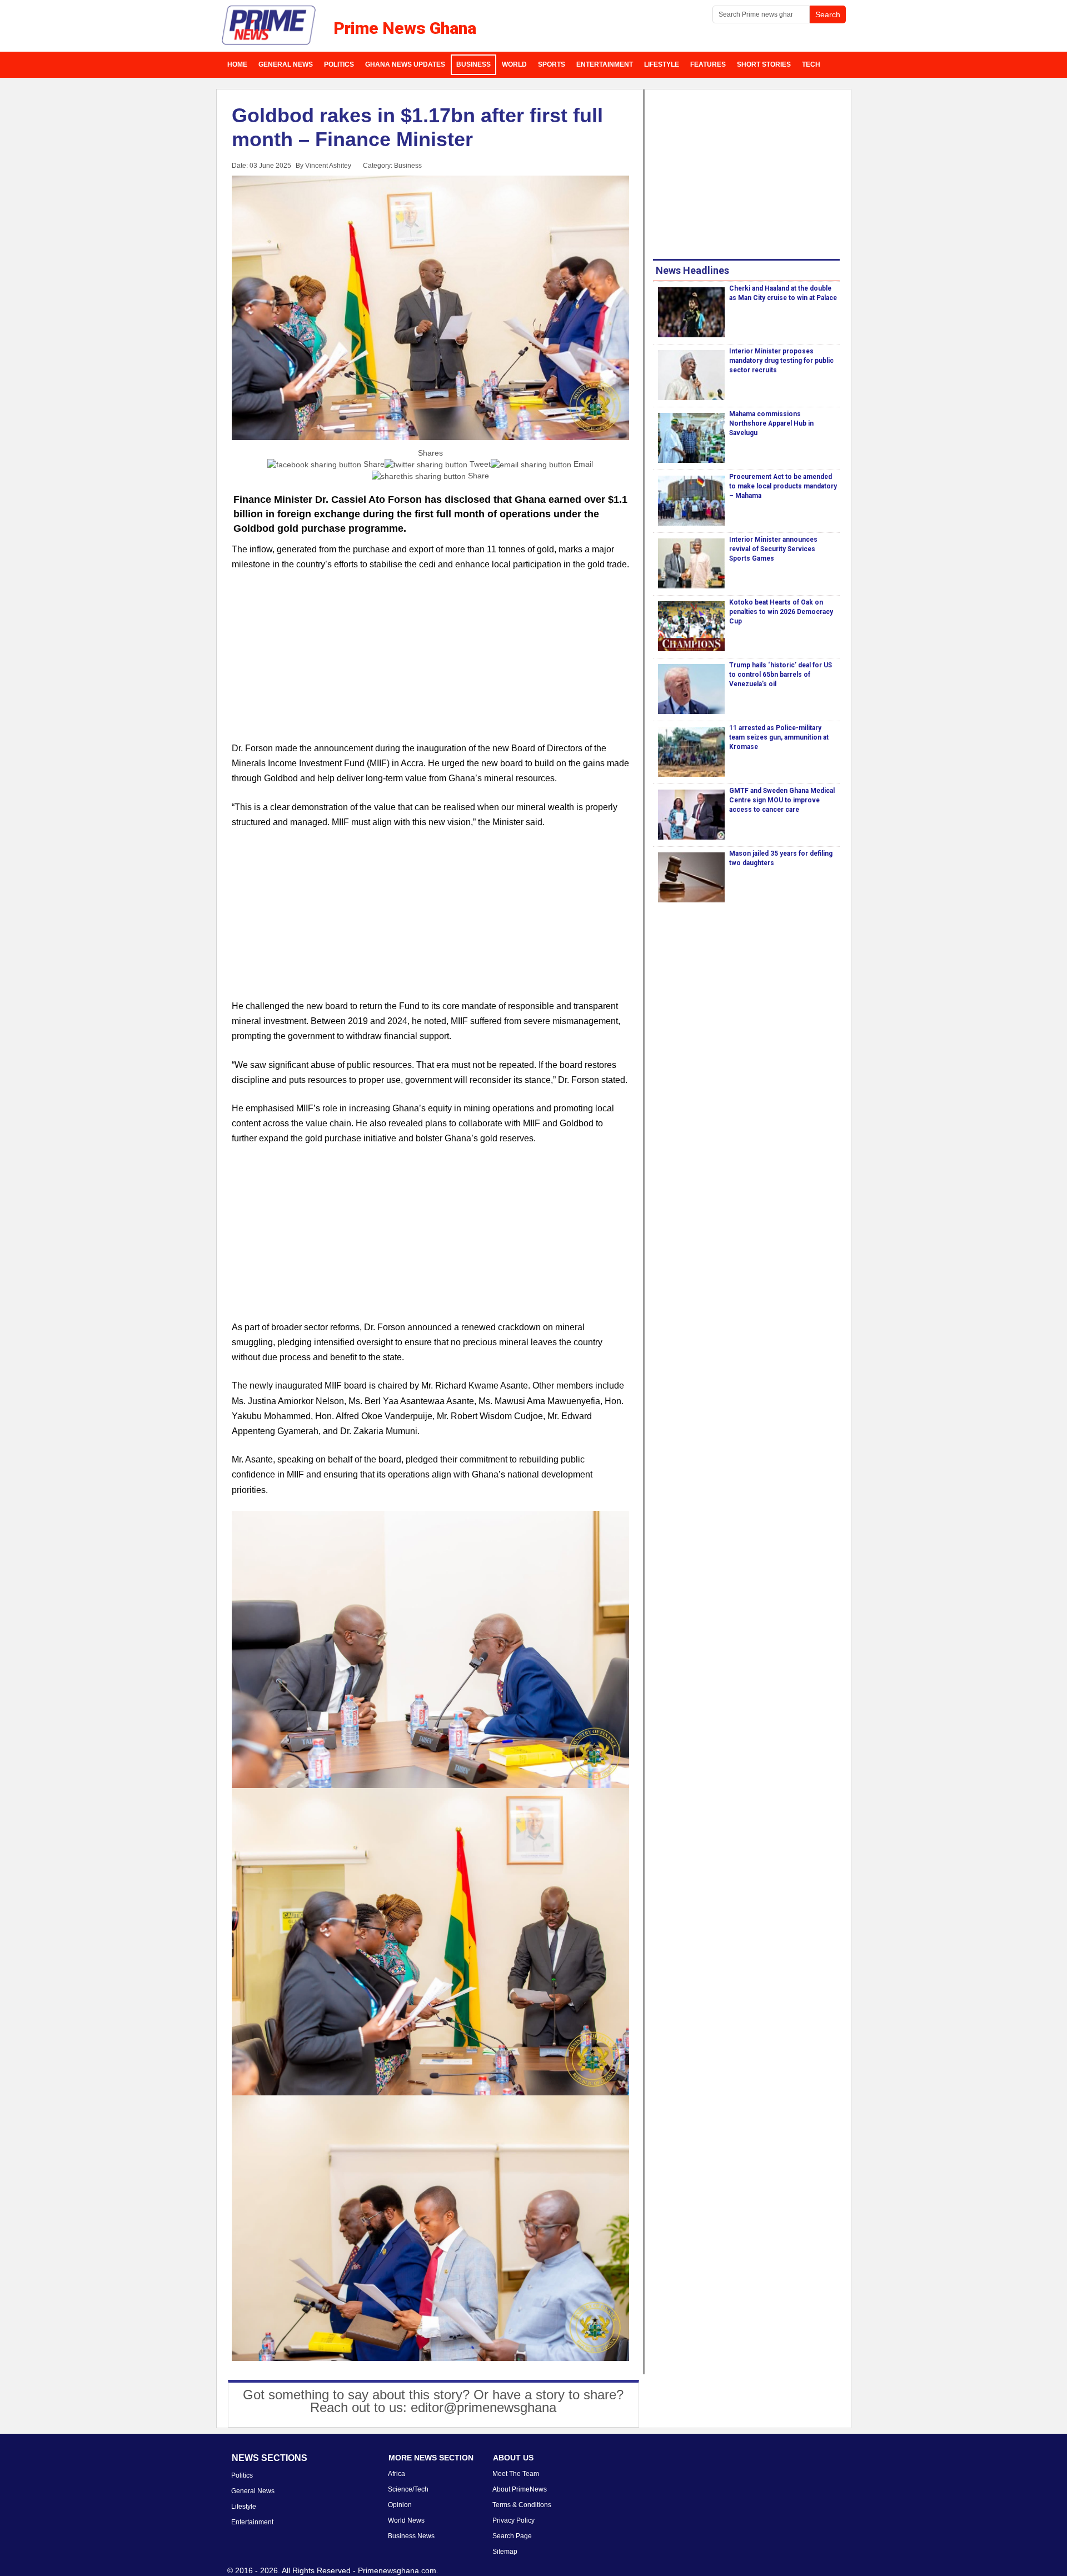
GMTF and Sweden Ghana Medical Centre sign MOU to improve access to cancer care (782, 800)
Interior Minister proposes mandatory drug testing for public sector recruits (781, 361)
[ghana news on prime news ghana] (269, 26)
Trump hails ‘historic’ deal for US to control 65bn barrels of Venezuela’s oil (781, 675)
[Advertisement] (431, 663)
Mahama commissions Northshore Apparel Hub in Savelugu (771, 423)
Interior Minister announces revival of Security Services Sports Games (773, 549)
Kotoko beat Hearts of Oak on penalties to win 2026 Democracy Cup (781, 612)
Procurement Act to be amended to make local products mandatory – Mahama (783, 486)
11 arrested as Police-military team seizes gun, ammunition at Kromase (779, 737)
